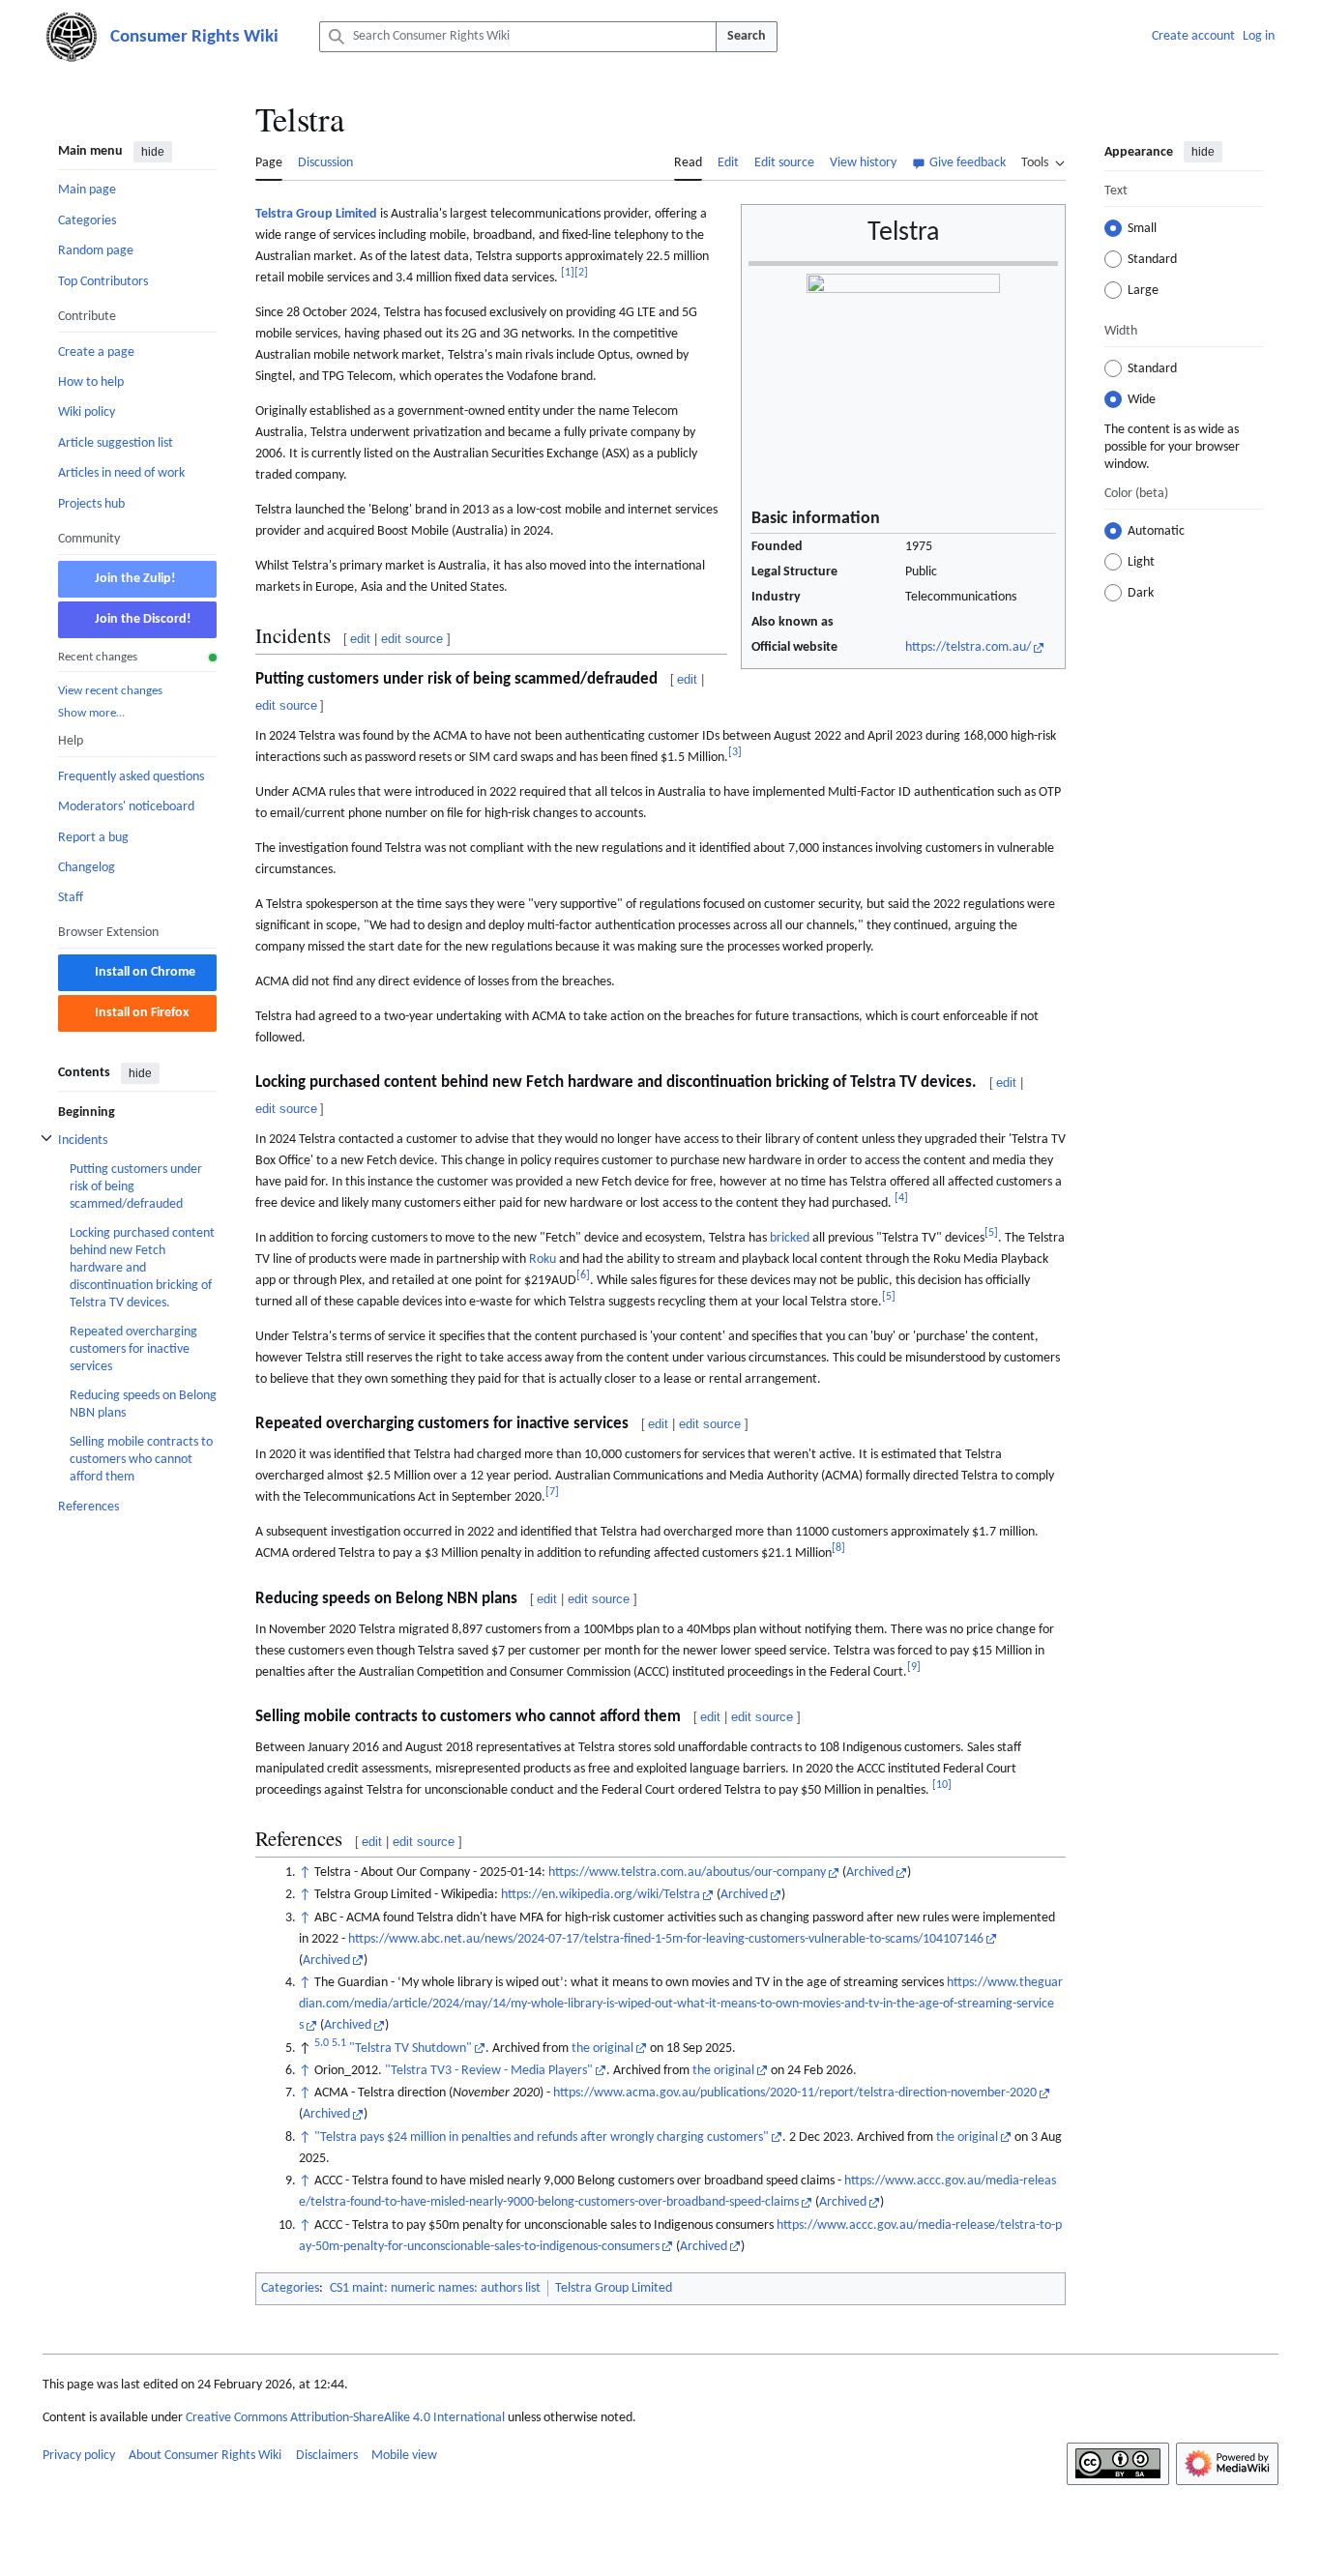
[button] (1043, 161)
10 (942, 1785)
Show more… (91, 713)
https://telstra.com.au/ (968, 647)
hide (153, 152)
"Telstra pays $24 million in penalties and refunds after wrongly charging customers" (542, 2137)
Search (747, 36)
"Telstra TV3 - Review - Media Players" (489, 2071)
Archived (870, 1873)
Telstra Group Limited (316, 214)
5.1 (339, 2043)
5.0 (322, 2043)
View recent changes (110, 690)
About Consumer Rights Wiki (205, 2456)
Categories (290, 2288)
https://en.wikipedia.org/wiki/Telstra (601, 1895)
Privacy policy (79, 2456)
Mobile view (404, 2456)
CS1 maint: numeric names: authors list (435, 2288)
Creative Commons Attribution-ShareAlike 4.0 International (345, 2418)
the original (602, 2049)
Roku (543, 1259)
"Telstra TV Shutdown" (411, 2049)
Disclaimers (327, 2456)
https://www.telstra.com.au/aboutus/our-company (687, 1873)
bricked (790, 1238)
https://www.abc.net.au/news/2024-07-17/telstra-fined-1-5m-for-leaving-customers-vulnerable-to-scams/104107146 (666, 1939)
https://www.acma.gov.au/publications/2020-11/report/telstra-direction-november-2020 (795, 2093)
